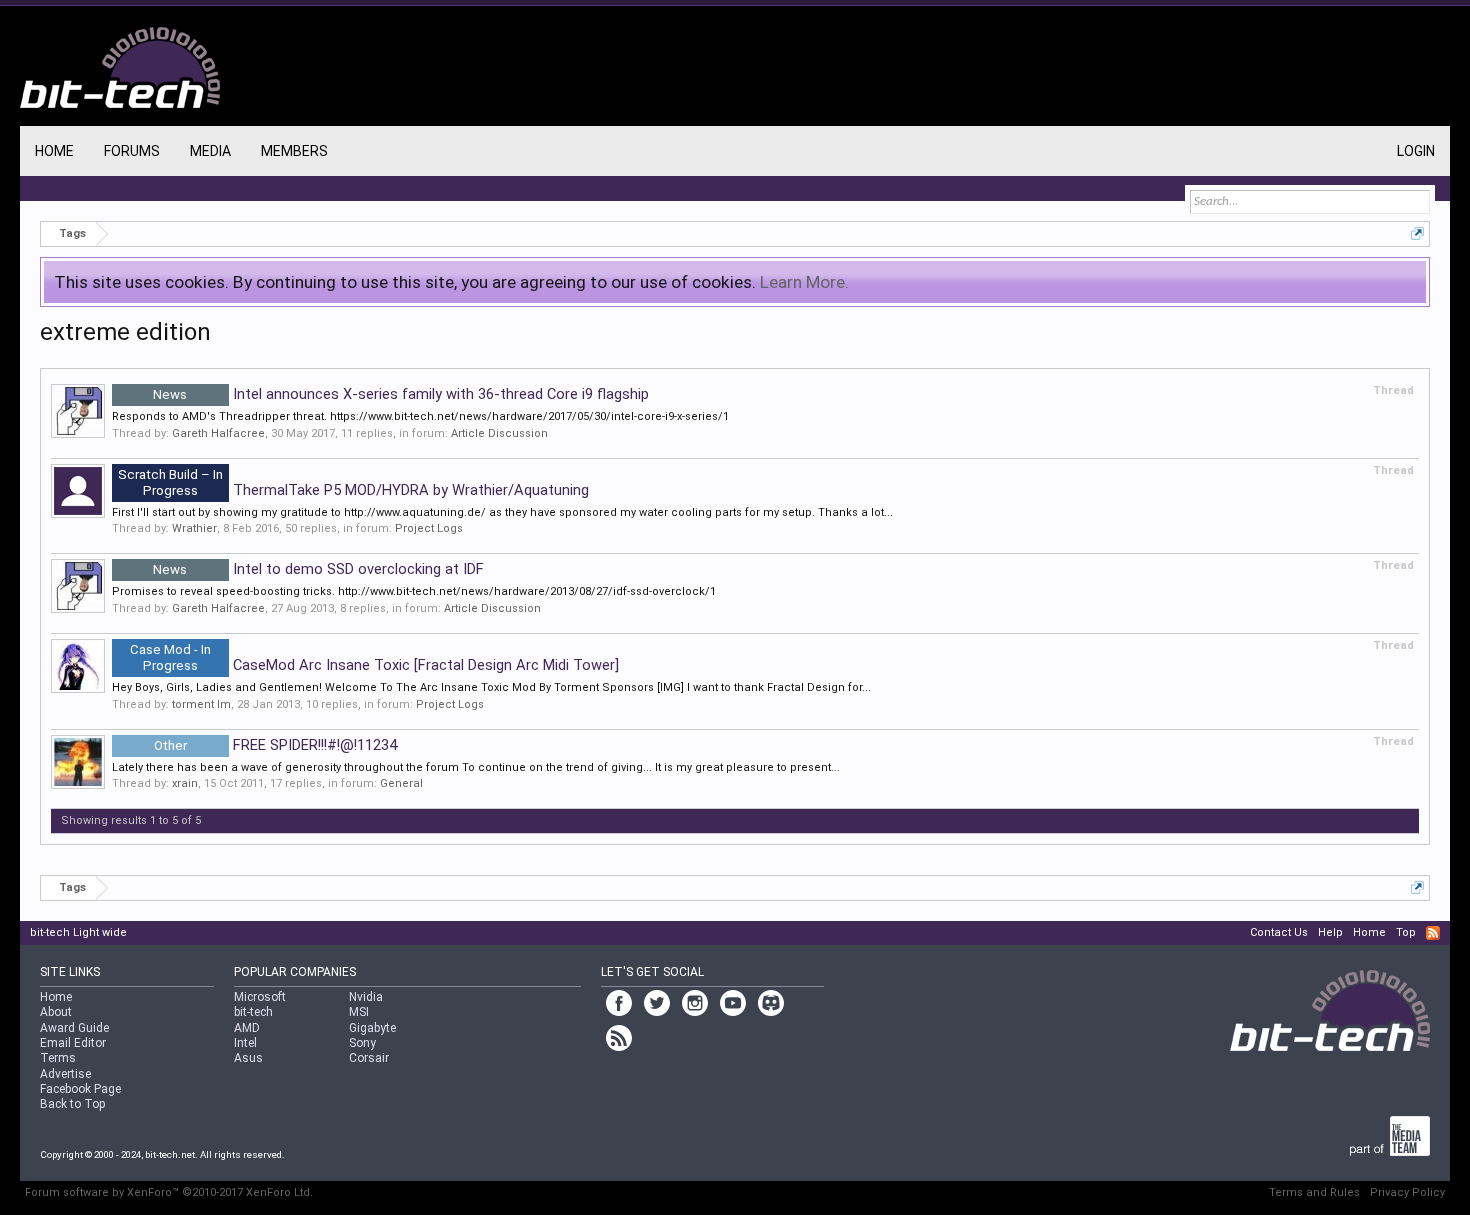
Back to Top (72, 1104)
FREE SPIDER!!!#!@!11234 (275, 745)
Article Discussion (499, 433)
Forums (132, 151)
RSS (1433, 933)
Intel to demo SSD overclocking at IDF (318, 569)
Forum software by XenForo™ (169, 1192)
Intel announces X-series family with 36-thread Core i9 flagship (401, 394)
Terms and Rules (1314, 1192)
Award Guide (74, 1028)
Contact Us (1279, 932)
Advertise (65, 1074)
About (56, 1012)
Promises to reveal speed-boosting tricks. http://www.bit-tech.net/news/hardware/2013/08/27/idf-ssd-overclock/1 (414, 591)
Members (294, 151)
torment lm (201, 704)
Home (54, 151)
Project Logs (429, 528)
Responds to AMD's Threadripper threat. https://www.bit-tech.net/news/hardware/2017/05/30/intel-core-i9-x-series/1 (420, 416)
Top (1406, 932)
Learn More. (804, 282)
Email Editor (73, 1043)
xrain (185, 783)
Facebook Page (80, 1089)
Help (1330, 932)
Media (210, 151)
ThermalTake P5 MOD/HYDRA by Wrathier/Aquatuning (353, 490)
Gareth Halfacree (218, 433)
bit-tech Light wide (78, 932)
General (401, 783)
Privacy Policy (1407, 1192)
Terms (58, 1058)
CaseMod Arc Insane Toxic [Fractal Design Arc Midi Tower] (374, 665)
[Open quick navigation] (1417, 233)
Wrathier (194, 528)
